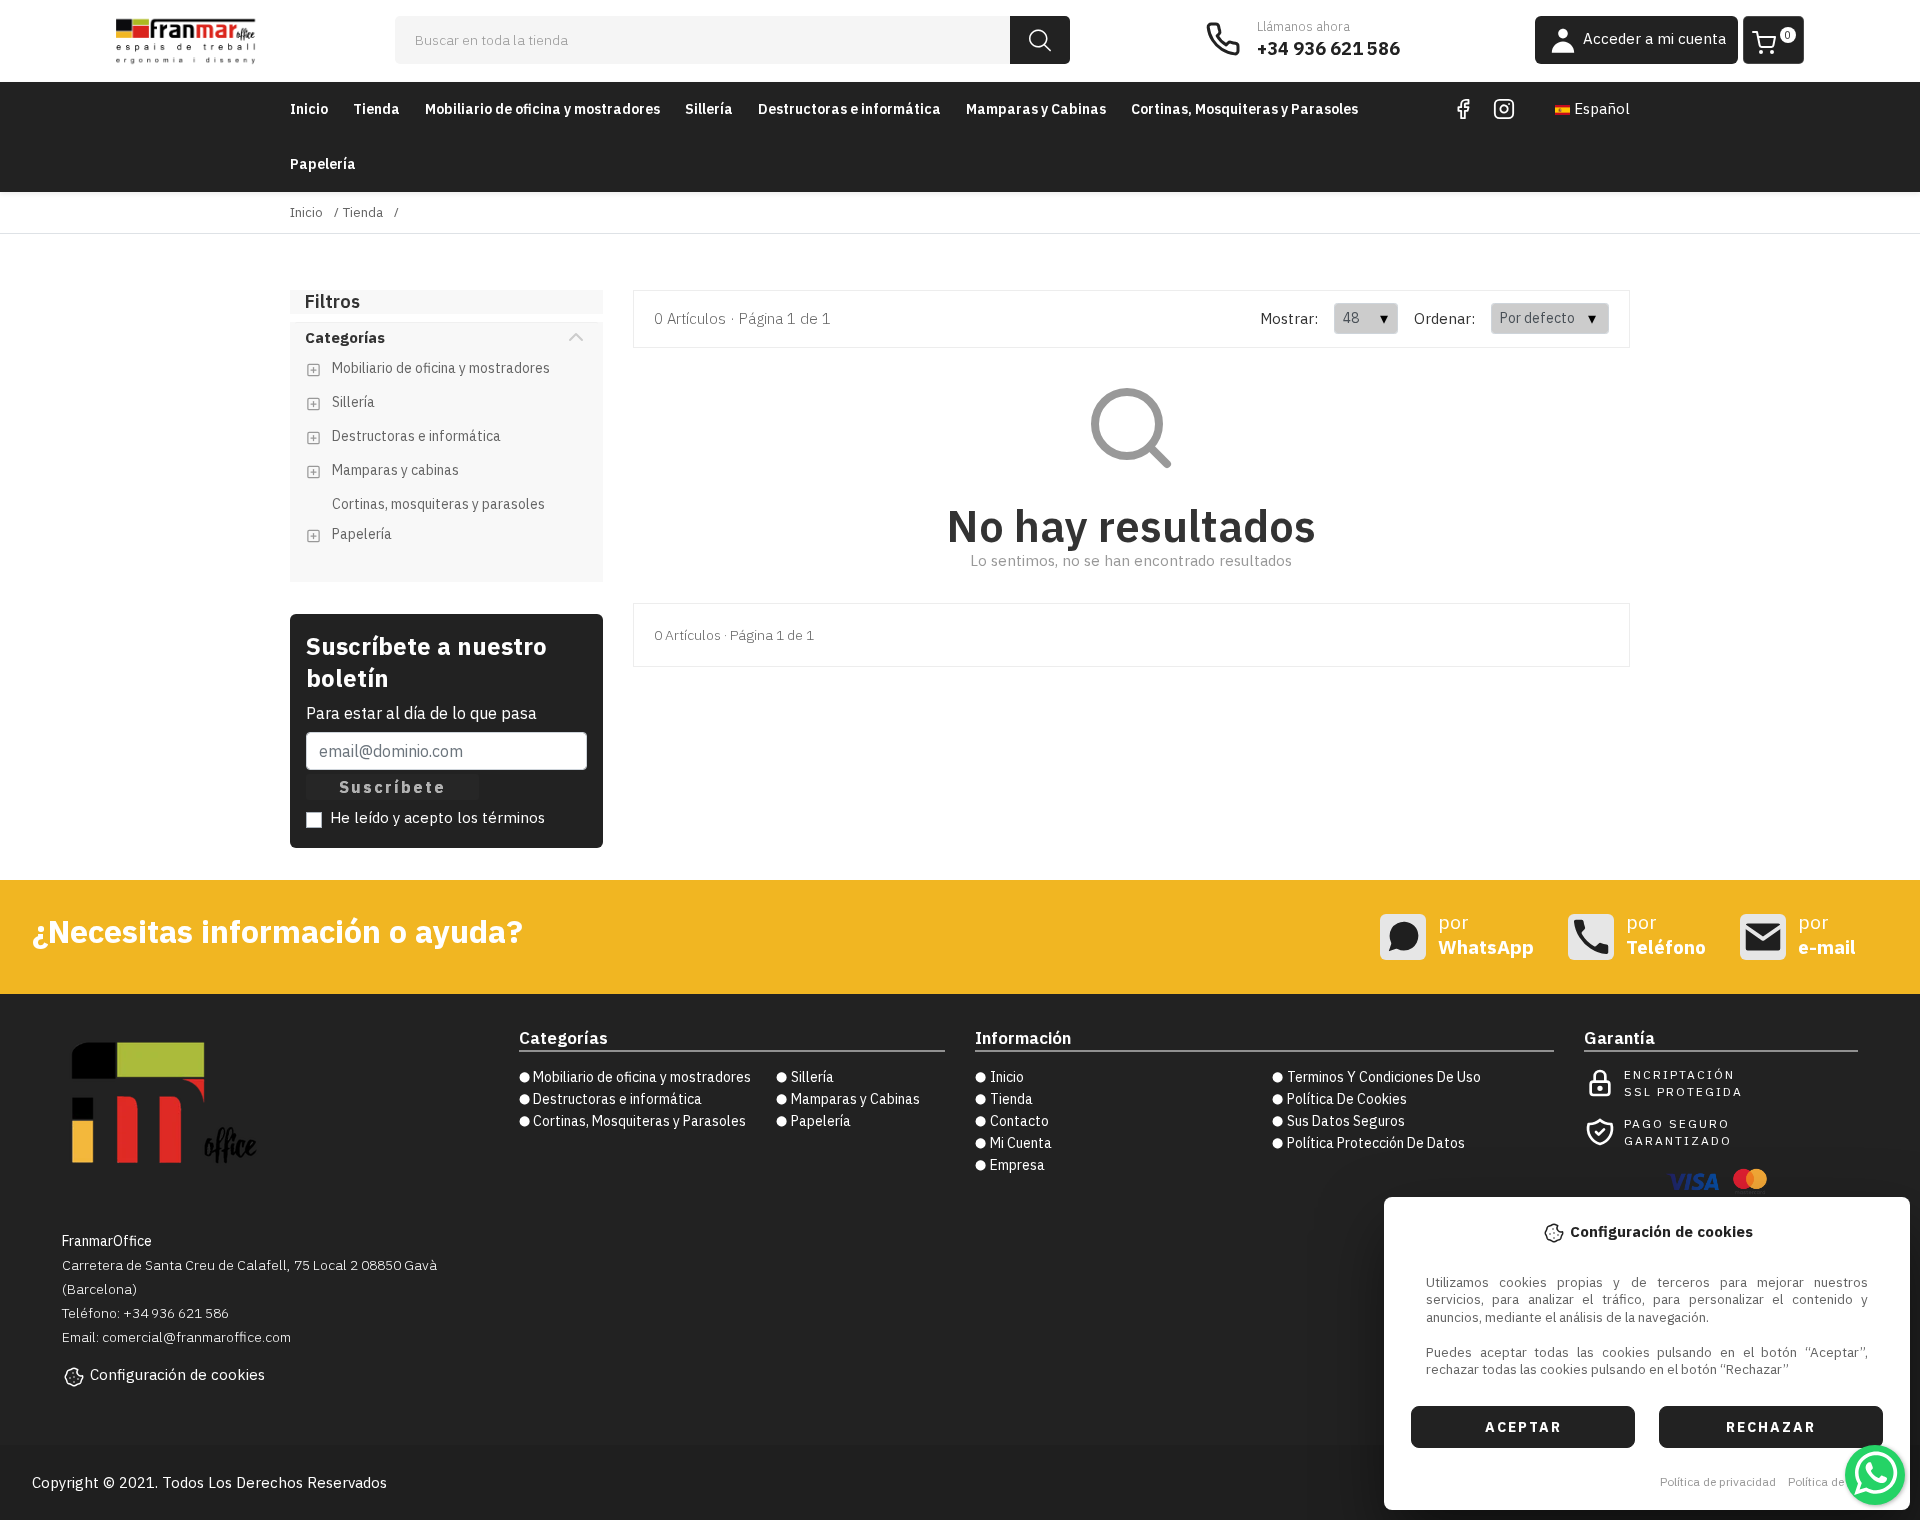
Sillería (709, 109)
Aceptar (1523, 1427)
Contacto (1019, 1121)
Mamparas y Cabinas (1036, 109)
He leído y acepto (437, 817)
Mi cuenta (1021, 1143)
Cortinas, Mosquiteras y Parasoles (1244, 109)
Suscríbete (392, 787)
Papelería (323, 164)
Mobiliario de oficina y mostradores (542, 109)
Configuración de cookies (177, 1374)
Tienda (376, 109)
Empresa (1017, 1165)
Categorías (345, 337)
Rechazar (1771, 1427)
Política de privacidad (1718, 1481)
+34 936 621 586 (1328, 48)
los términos (501, 817)
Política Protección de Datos (1376, 1143)
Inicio (309, 109)
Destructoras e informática (849, 109)
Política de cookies (1838, 1481)
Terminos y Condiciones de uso (1384, 1077)
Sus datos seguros (1346, 1121)
